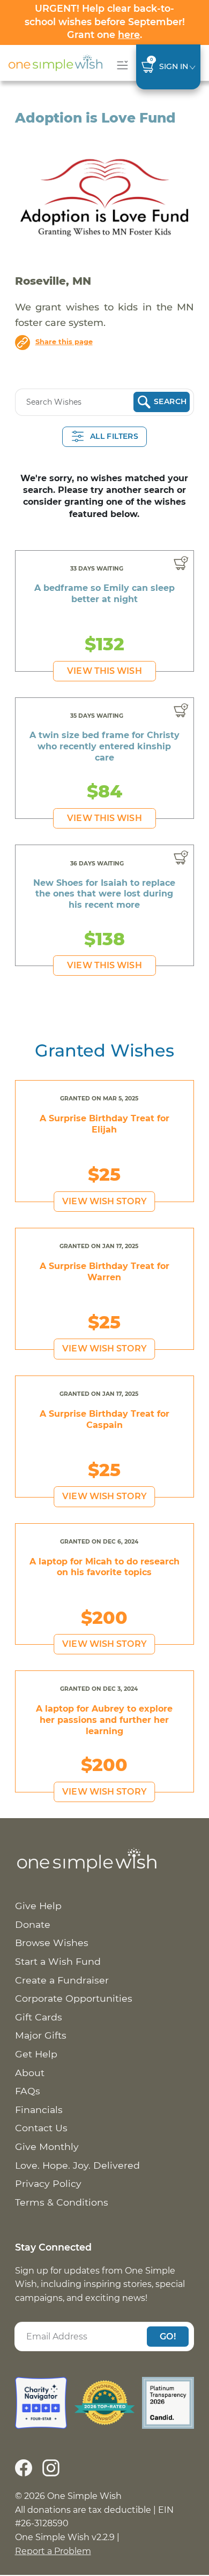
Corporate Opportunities (74, 1998)
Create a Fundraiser (62, 1980)
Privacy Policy (48, 2183)
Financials (39, 2110)
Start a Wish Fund (58, 1961)
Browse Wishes (52, 1943)
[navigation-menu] (120, 65)
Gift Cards (39, 2017)
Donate (33, 1924)
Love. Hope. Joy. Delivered (77, 2165)
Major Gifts (41, 2035)
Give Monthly (47, 2146)
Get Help (36, 2054)
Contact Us (41, 2128)
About (30, 2073)
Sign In (174, 66)
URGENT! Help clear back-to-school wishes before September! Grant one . (105, 21)
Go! (168, 2336)
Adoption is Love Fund (95, 118)
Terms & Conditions (62, 2202)
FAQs (28, 2091)
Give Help (38, 1906)
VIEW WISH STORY (104, 1201)
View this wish (104, 671)
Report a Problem (53, 2551)
